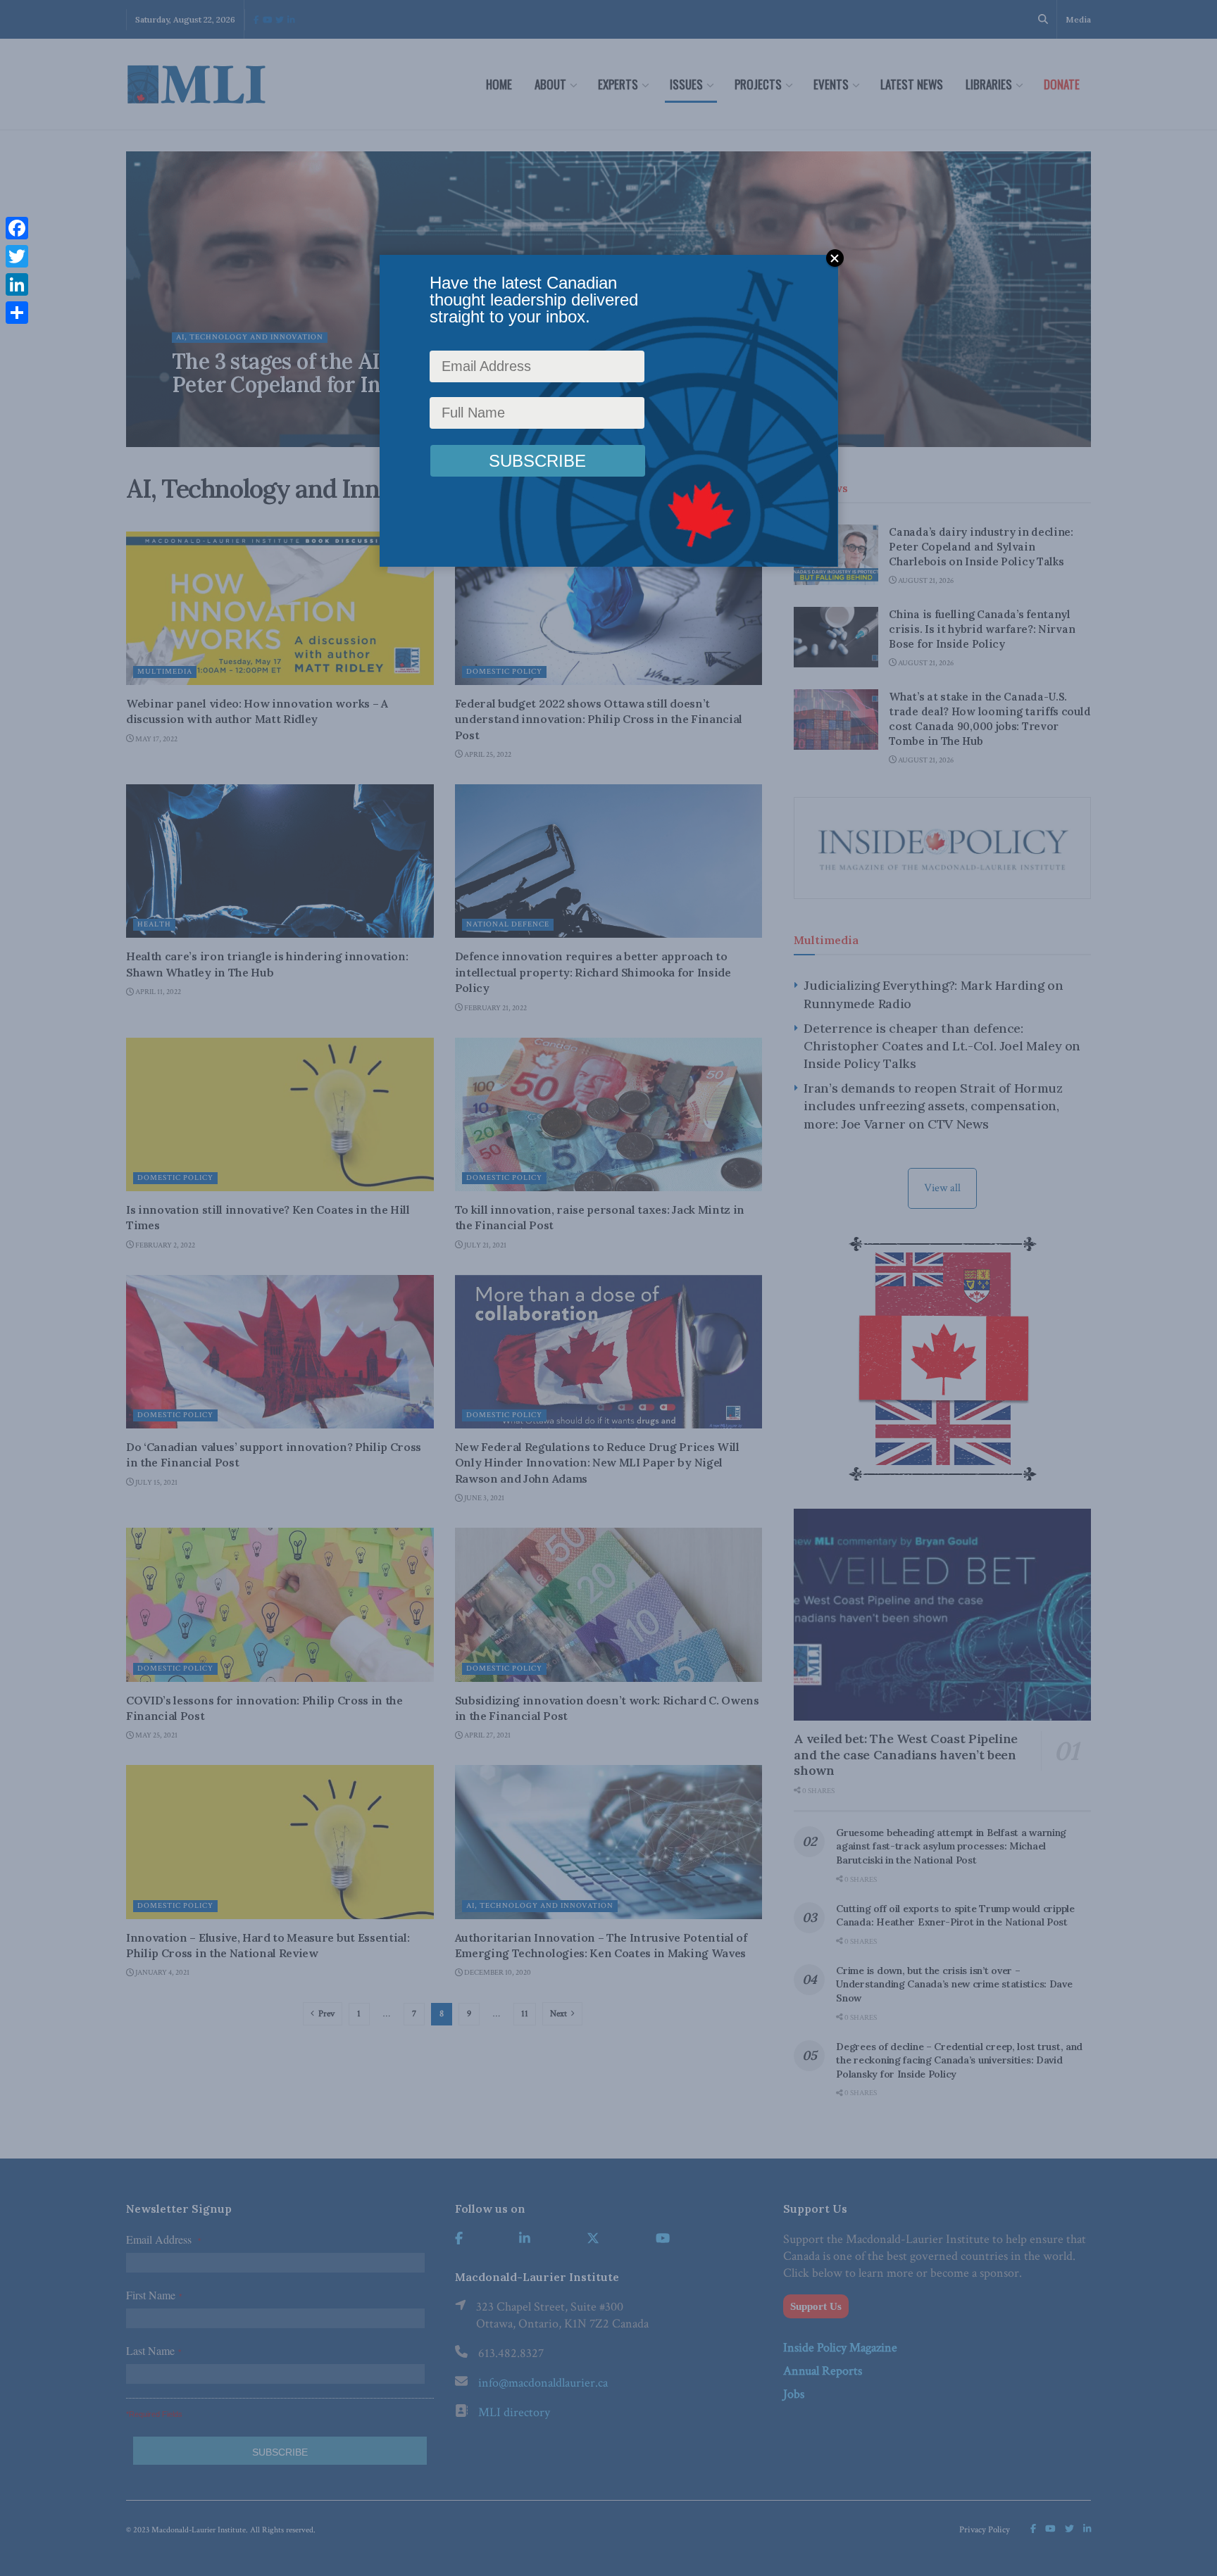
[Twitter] (17, 256)
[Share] (17, 313)
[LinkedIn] (17, 284)
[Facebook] (17, 228)
